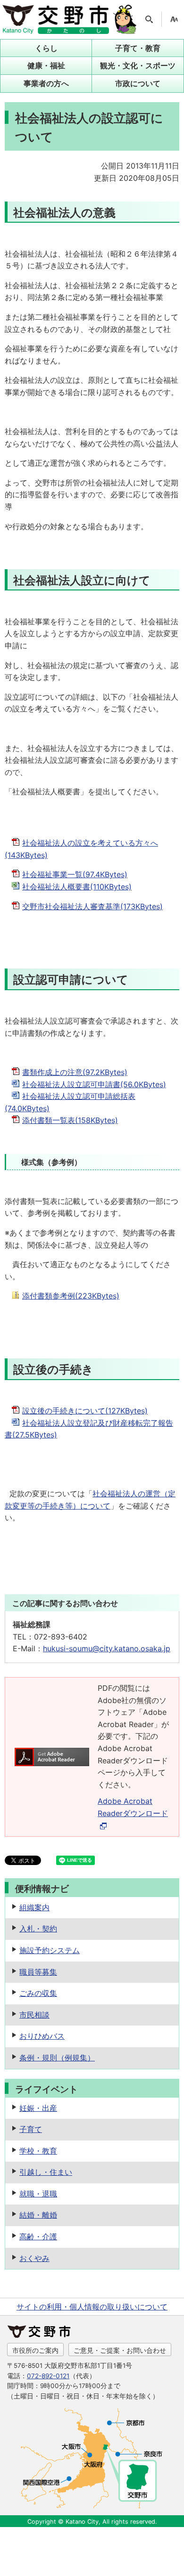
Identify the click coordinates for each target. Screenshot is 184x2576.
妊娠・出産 (38, 2108)
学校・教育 (38, 2151)
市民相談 (34, 2015)
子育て (31, 2129)
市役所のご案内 (35, 2350)
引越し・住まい (46, 2172)
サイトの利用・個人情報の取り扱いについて (92, 2307)
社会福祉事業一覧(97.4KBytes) (75, 874)
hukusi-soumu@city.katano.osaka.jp (107, 1648)
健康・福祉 (46, 65)
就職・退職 (38, 2194)
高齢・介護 (38, 2237)
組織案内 (34, 1907)
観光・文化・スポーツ (138, 65)
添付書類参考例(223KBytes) (71, 1296)
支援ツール (174, 19)
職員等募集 (38, 1972)
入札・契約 (38, 1929)
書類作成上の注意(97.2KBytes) (75, 1072)
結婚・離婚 (38, 2215)
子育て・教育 (138, 48)
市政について (138, 83)
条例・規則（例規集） (57, 2058)
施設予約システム (50, 1950)
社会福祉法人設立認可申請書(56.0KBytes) (94, 1084)
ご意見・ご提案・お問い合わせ (120, 2350)
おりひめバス (42, 2036)
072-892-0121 (48, 2376)
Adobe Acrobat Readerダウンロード (133, 1807)
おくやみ (34, 2258)
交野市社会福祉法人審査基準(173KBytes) (92, 906)
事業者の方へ (46, 83)
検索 (149, 19)
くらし (46, 48)
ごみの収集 (38, 1993)
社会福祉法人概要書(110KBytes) (77, 887)
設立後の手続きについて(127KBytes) (85, 1411)
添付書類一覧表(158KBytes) (70, 1120)
